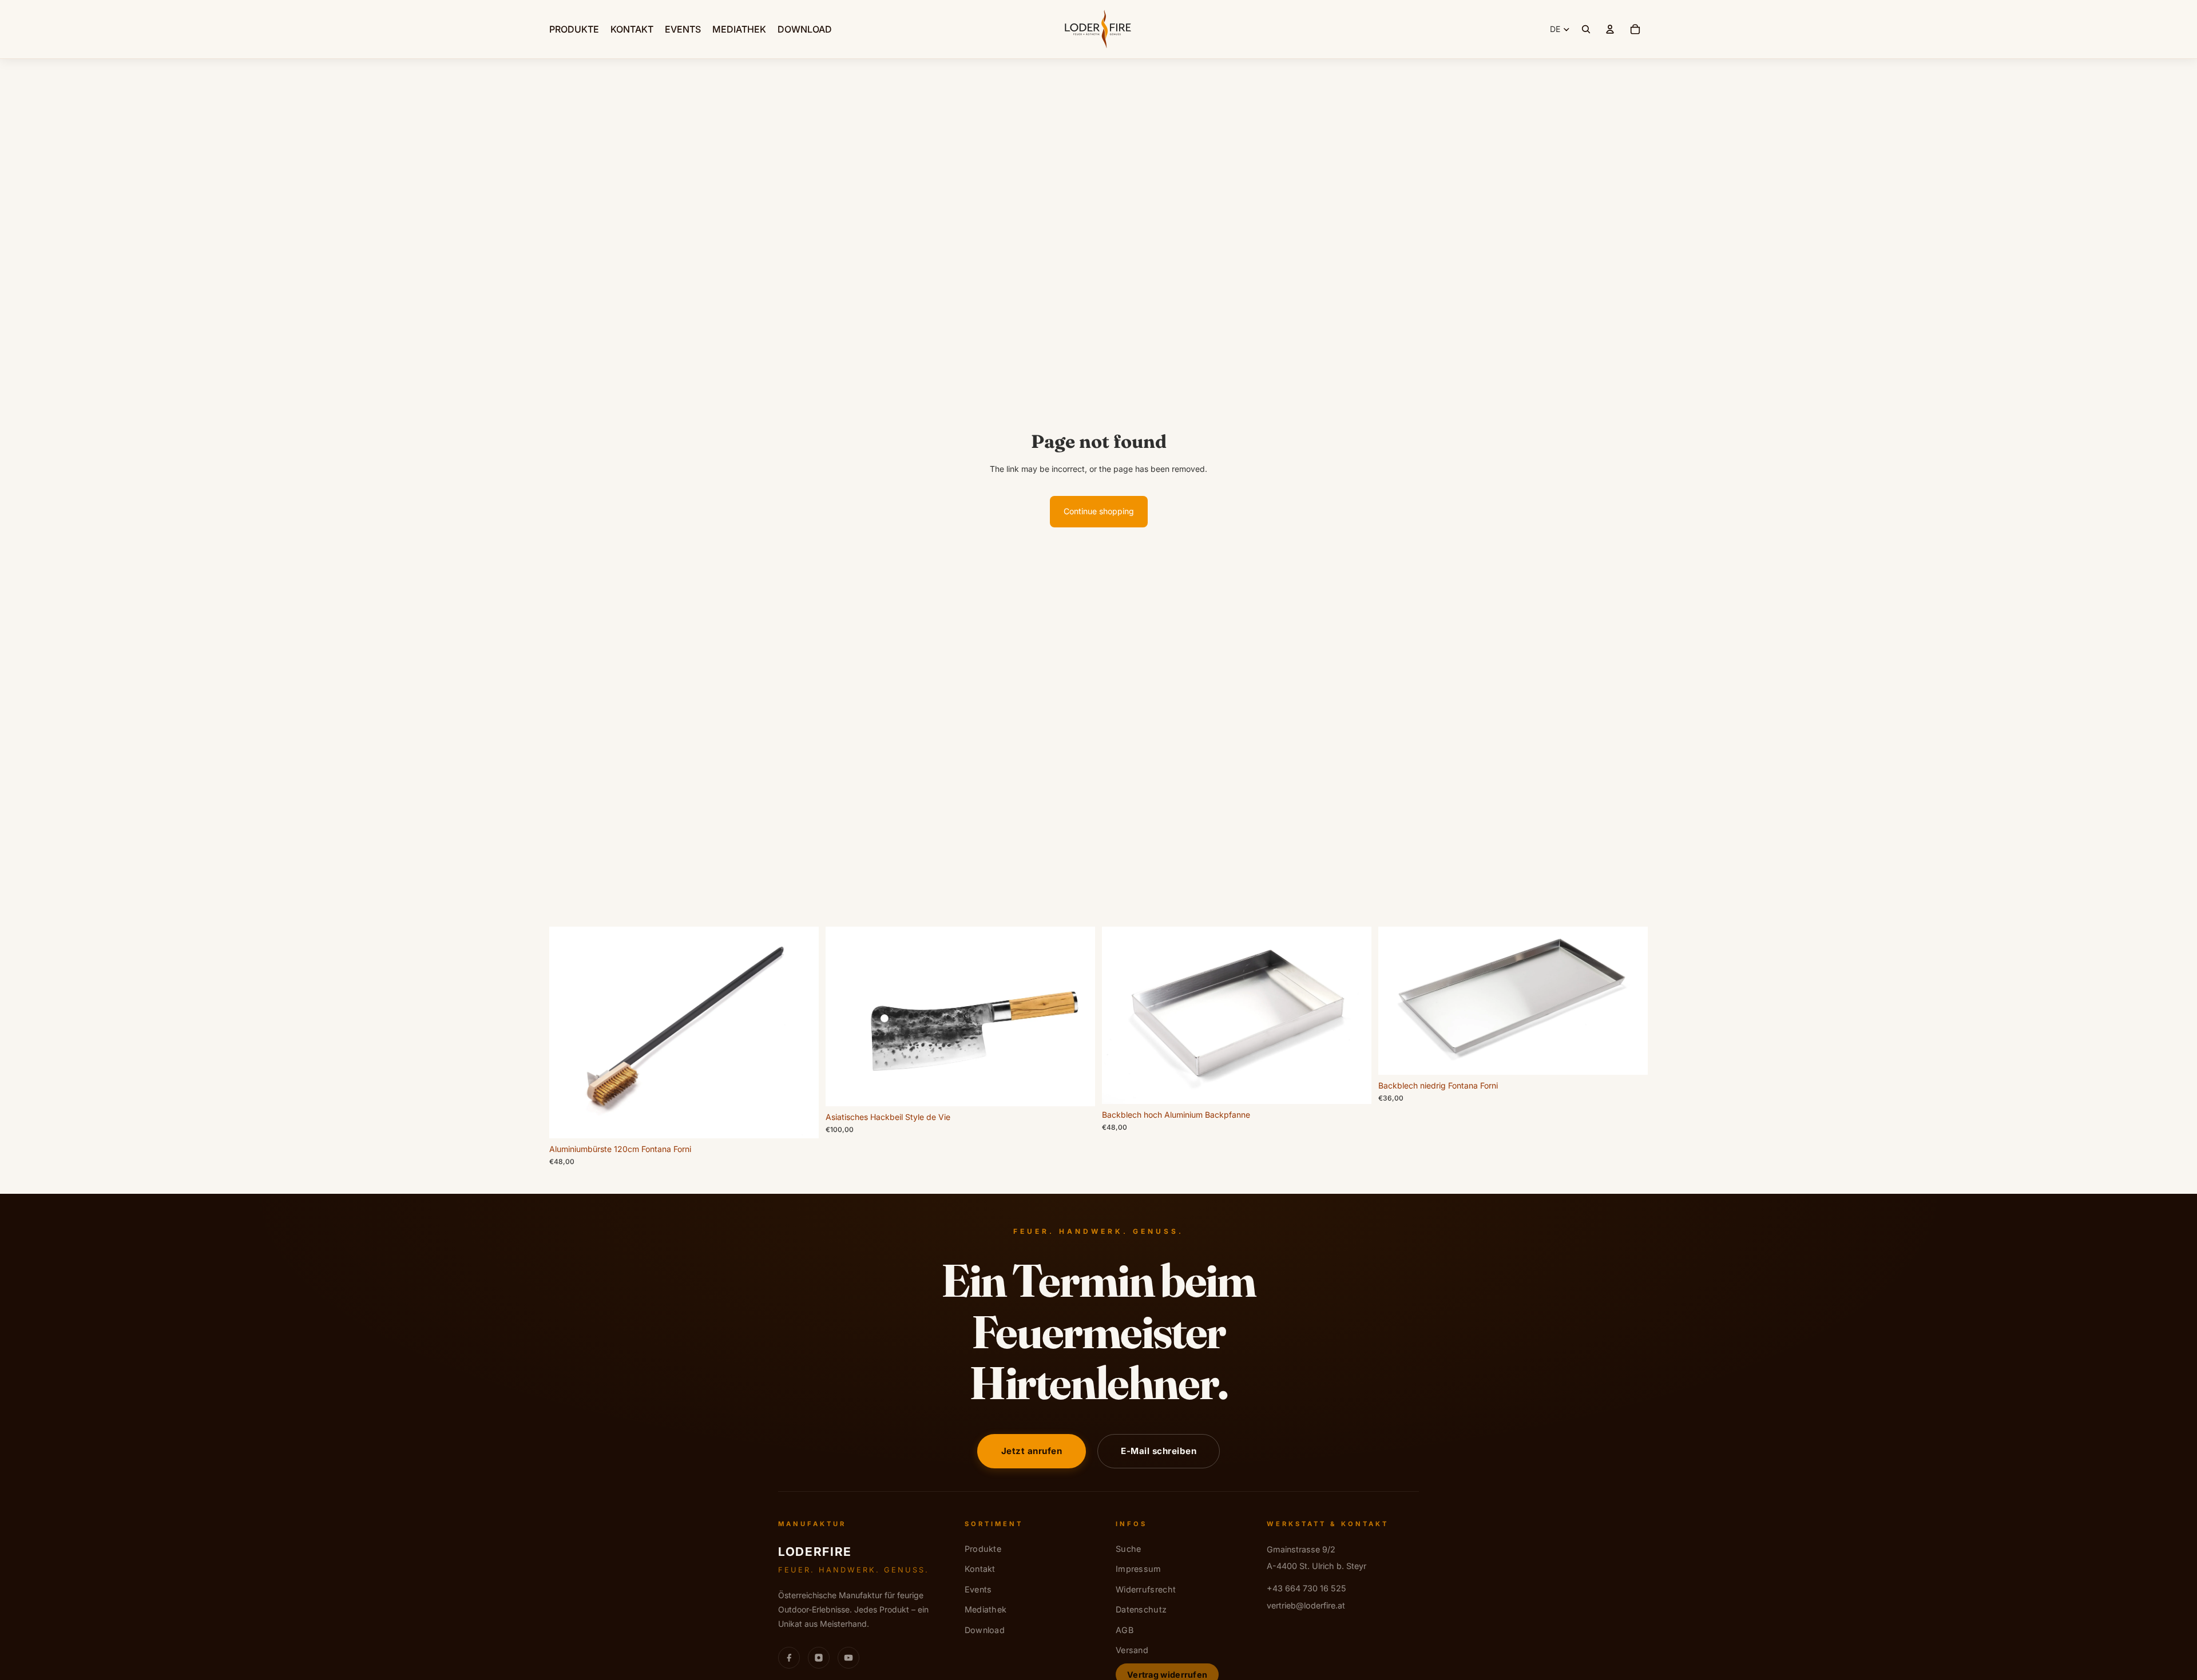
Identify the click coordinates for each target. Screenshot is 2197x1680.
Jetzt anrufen (1032, 1451)
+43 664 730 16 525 (1306, 1588)
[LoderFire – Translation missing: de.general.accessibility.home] (1099, 29)
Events (978, 1589)
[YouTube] (848, 1658)
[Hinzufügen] (801, 1121)
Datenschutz (1141, 1609)
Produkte (983, 1549)
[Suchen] (1586, 29)
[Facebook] (789, 1658)
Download (985, 1630)
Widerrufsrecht (1146, 1589)
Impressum (1139, 1569)
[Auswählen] (1354, 1086)
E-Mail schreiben (1159, 1451)
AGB (1125, 1630)
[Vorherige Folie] (843, 1016)
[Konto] (1610, 29)
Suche (1129, 1549)
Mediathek (986, 1609)
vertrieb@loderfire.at (1306, 1605)
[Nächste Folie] (1078, 1016)
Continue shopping (1099, 511)
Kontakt (980, 1569)
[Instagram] (819, 1658)
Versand (1132, 1650)
